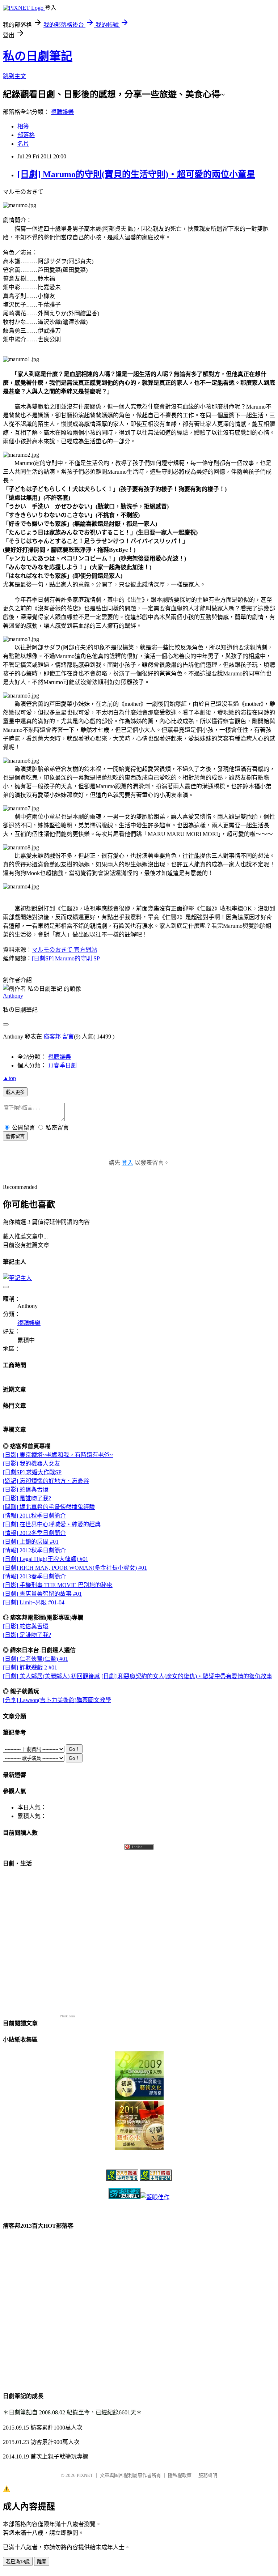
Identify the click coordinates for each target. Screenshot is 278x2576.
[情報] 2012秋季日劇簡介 (34, 1550)
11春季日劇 (62, 1065)
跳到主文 (14, 76)
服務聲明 (208, 2475)
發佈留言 (15, 1136)
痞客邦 (52, 1037)
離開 (42, 2562)
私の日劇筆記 (38, 56)
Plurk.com (67, 2016)
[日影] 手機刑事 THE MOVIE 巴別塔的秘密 (58, 1585)
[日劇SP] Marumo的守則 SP (66, 958)
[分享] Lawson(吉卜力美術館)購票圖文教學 (57, 1700)
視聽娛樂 (62, 112)
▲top (9, 1078)
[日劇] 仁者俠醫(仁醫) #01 (35, 1659)
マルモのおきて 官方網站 (64, 950)
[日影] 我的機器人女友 (31, 1464)
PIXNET (85, 2475)
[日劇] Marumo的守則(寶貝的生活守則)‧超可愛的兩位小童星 (136, 174)
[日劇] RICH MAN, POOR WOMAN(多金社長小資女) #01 (75, 1568)
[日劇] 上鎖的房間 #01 (31, 1542)
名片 (23, 144)
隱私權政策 (180, 2475)
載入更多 (15, 1092)
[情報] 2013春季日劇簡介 (34, 1576)
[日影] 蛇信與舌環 (26, 1490)
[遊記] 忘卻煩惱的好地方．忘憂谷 (46, 1481)
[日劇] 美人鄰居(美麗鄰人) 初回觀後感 (51, 1676)
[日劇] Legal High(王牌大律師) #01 (46, 1559)
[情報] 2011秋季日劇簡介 (34, 1516)
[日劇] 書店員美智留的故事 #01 (42, 1594)
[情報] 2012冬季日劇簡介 (34, 1533)
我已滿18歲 (18, 2562)
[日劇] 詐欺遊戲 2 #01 (30, 1667)
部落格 (26, 135)
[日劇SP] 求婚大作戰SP (32, 1472)
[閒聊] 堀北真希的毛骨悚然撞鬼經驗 (49, 1507)
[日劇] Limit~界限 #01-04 (34, 1602)
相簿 (23, 126)
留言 (68, 1037)
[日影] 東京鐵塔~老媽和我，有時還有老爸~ (58, 1455)
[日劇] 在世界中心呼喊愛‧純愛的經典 (52, 1524)
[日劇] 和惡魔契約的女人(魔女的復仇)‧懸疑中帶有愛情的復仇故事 (187, 1676)
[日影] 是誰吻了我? (27, 1498)
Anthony (13, 996)
